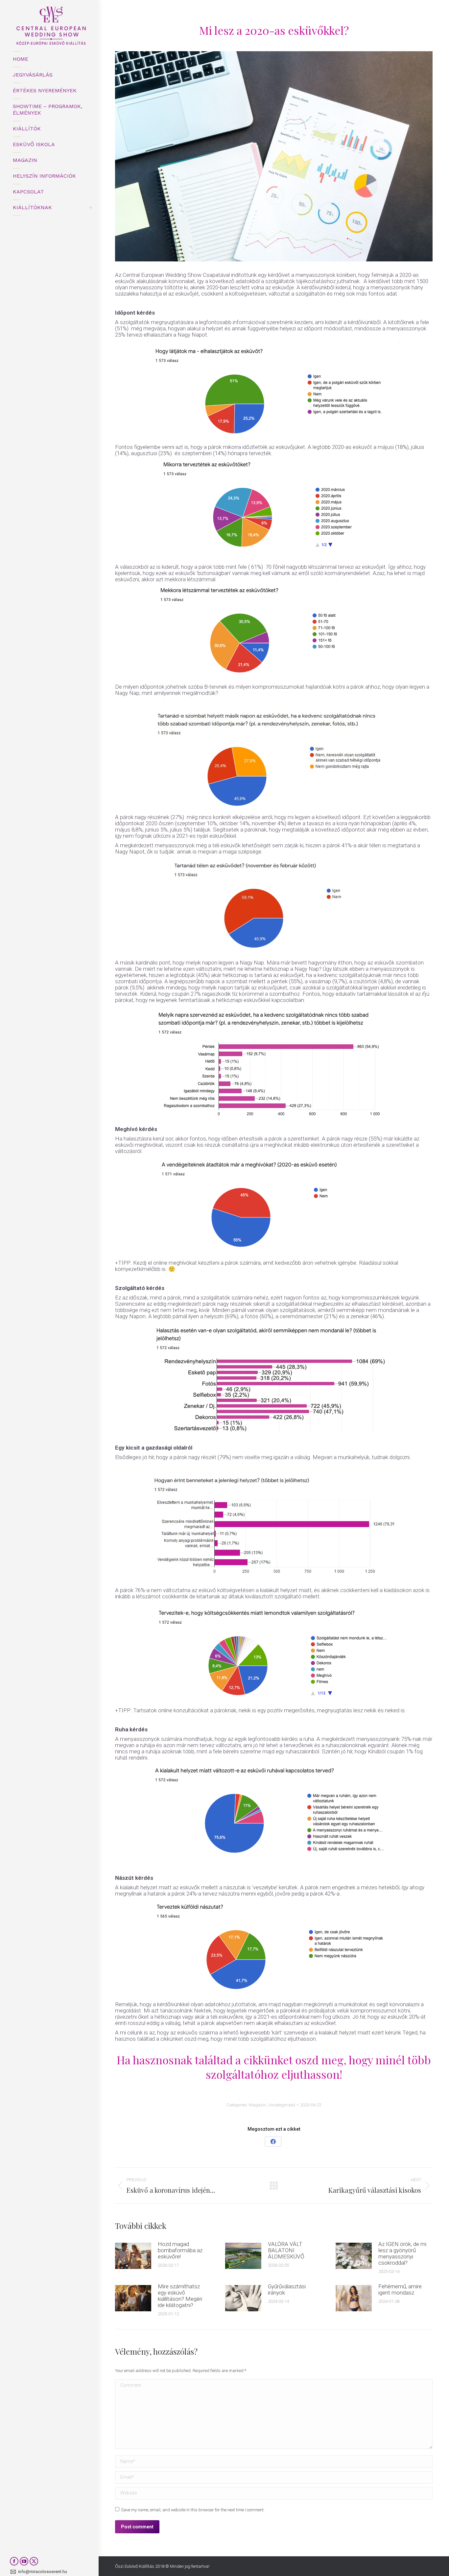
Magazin (257, 2105)
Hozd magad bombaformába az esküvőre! (180, 2250)
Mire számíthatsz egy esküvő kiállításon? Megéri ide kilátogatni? (180, 2296)
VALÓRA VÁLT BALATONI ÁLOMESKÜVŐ (286, 2250)
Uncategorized (282, 2105)
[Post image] (133, 2256)
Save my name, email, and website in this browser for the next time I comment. (193, 2510)
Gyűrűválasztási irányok (287, 2290)
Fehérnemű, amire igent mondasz (400, 2290)
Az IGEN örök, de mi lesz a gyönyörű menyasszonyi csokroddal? (402, 2254)
